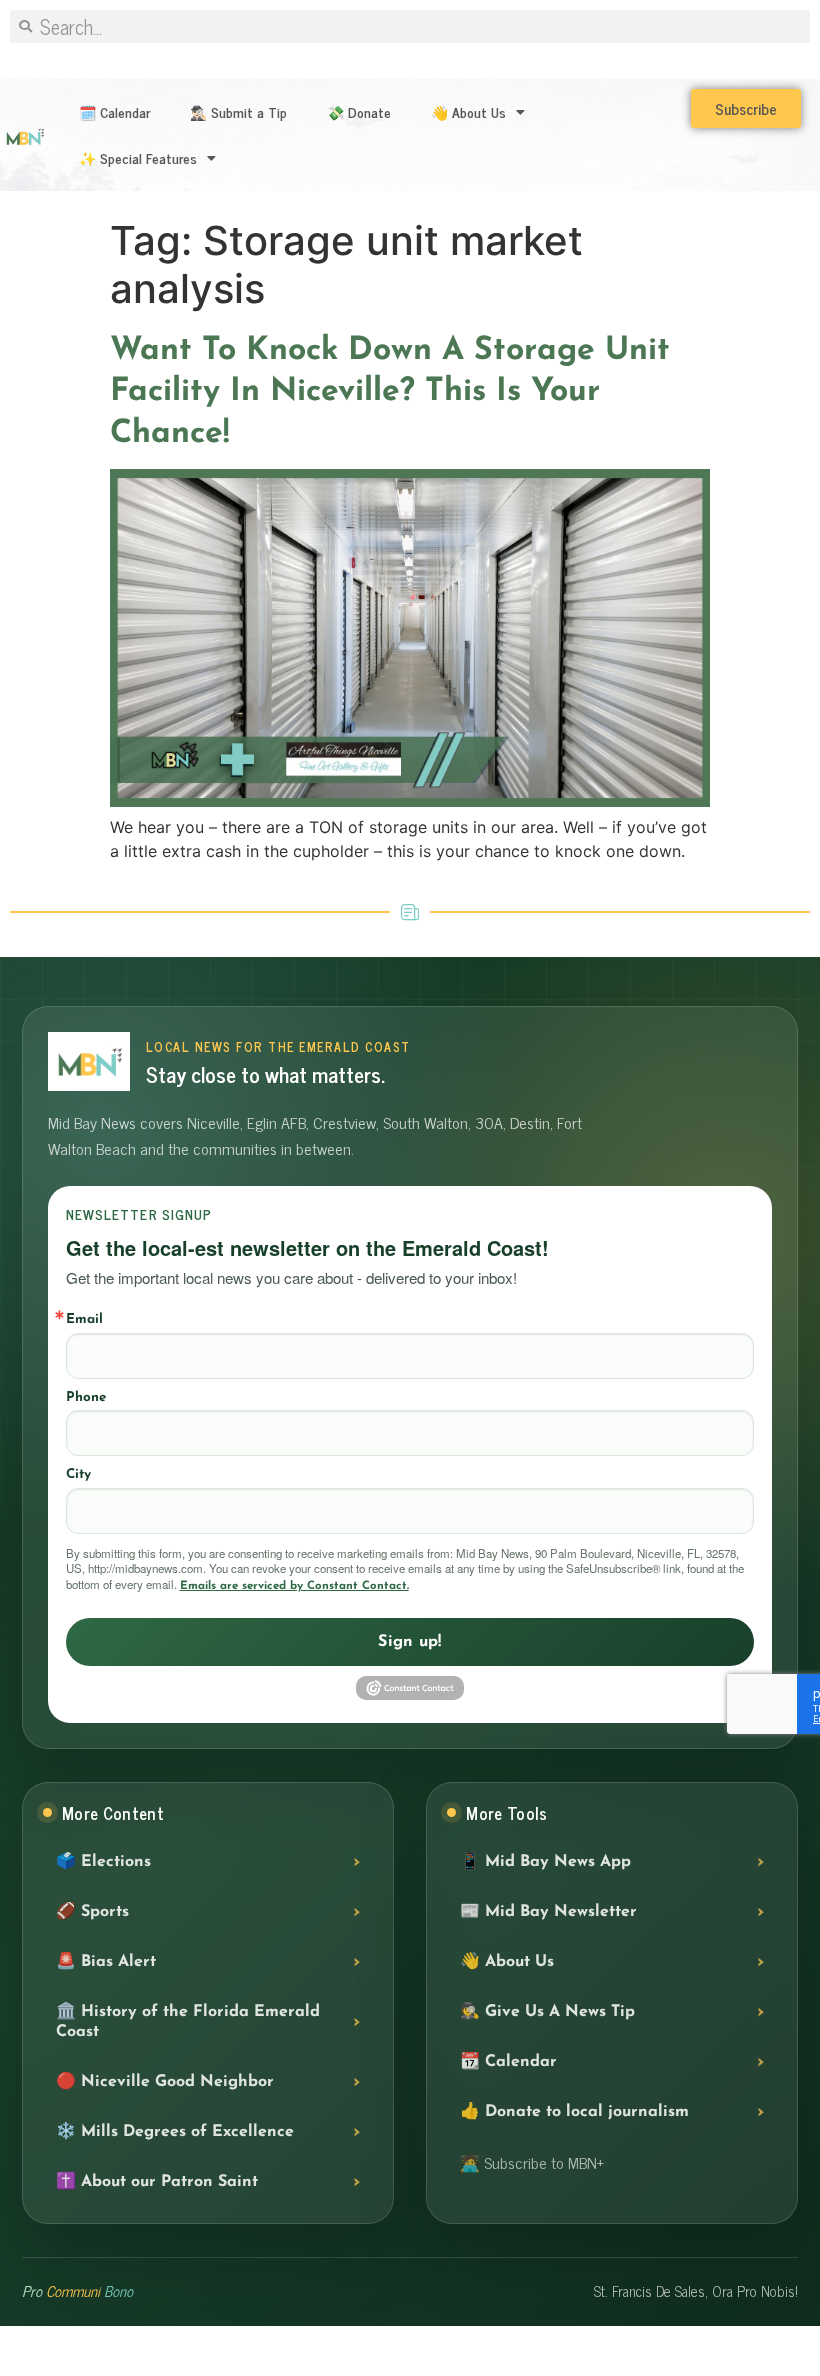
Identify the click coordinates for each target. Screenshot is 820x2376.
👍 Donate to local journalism (574, 2112)
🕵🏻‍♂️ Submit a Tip (238, 111)
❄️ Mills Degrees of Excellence (175, 2132)
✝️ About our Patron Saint (157, 2182)
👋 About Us (468, 111)
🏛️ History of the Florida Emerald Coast (188, 2022)
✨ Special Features (138, 157)
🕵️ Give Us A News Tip (547, 2012)
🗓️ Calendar (114, 111)
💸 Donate (359, 111)
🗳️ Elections (103, 1862)
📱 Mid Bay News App (545, 1862)
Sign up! (410, 1642)
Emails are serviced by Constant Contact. (294, 1586)
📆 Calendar (508, 2062)
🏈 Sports (92, 1912)
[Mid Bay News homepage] (89, 1061)
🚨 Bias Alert (106, 1962)
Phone (86, 1397)
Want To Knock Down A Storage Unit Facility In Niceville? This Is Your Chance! (390, 392)
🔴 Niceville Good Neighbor (165, 2082)
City (78, 1474)
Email (84, 1319)
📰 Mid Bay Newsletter (548, 1912)
